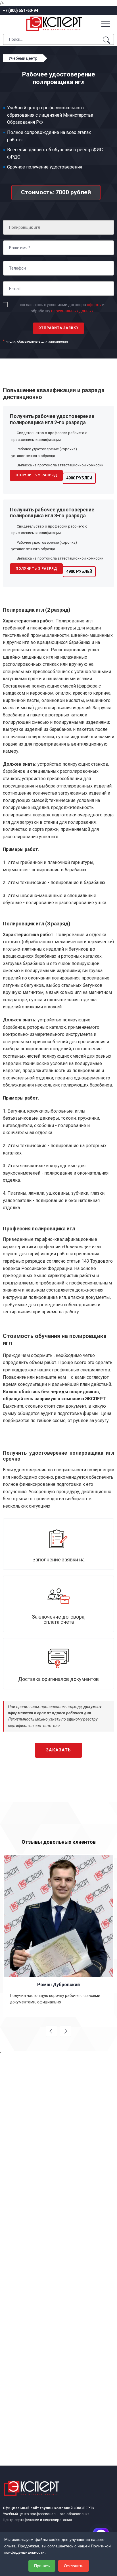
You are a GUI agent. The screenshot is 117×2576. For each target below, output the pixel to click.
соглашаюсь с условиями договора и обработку (62, 308)
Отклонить (74, 2566)
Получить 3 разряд (36, 569)
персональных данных (72, 311)
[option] (58, 1935)
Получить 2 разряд (36, 475)
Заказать (58, 1750)
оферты (94, 305)
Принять (42, 2566)
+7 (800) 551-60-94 (20, 10)
